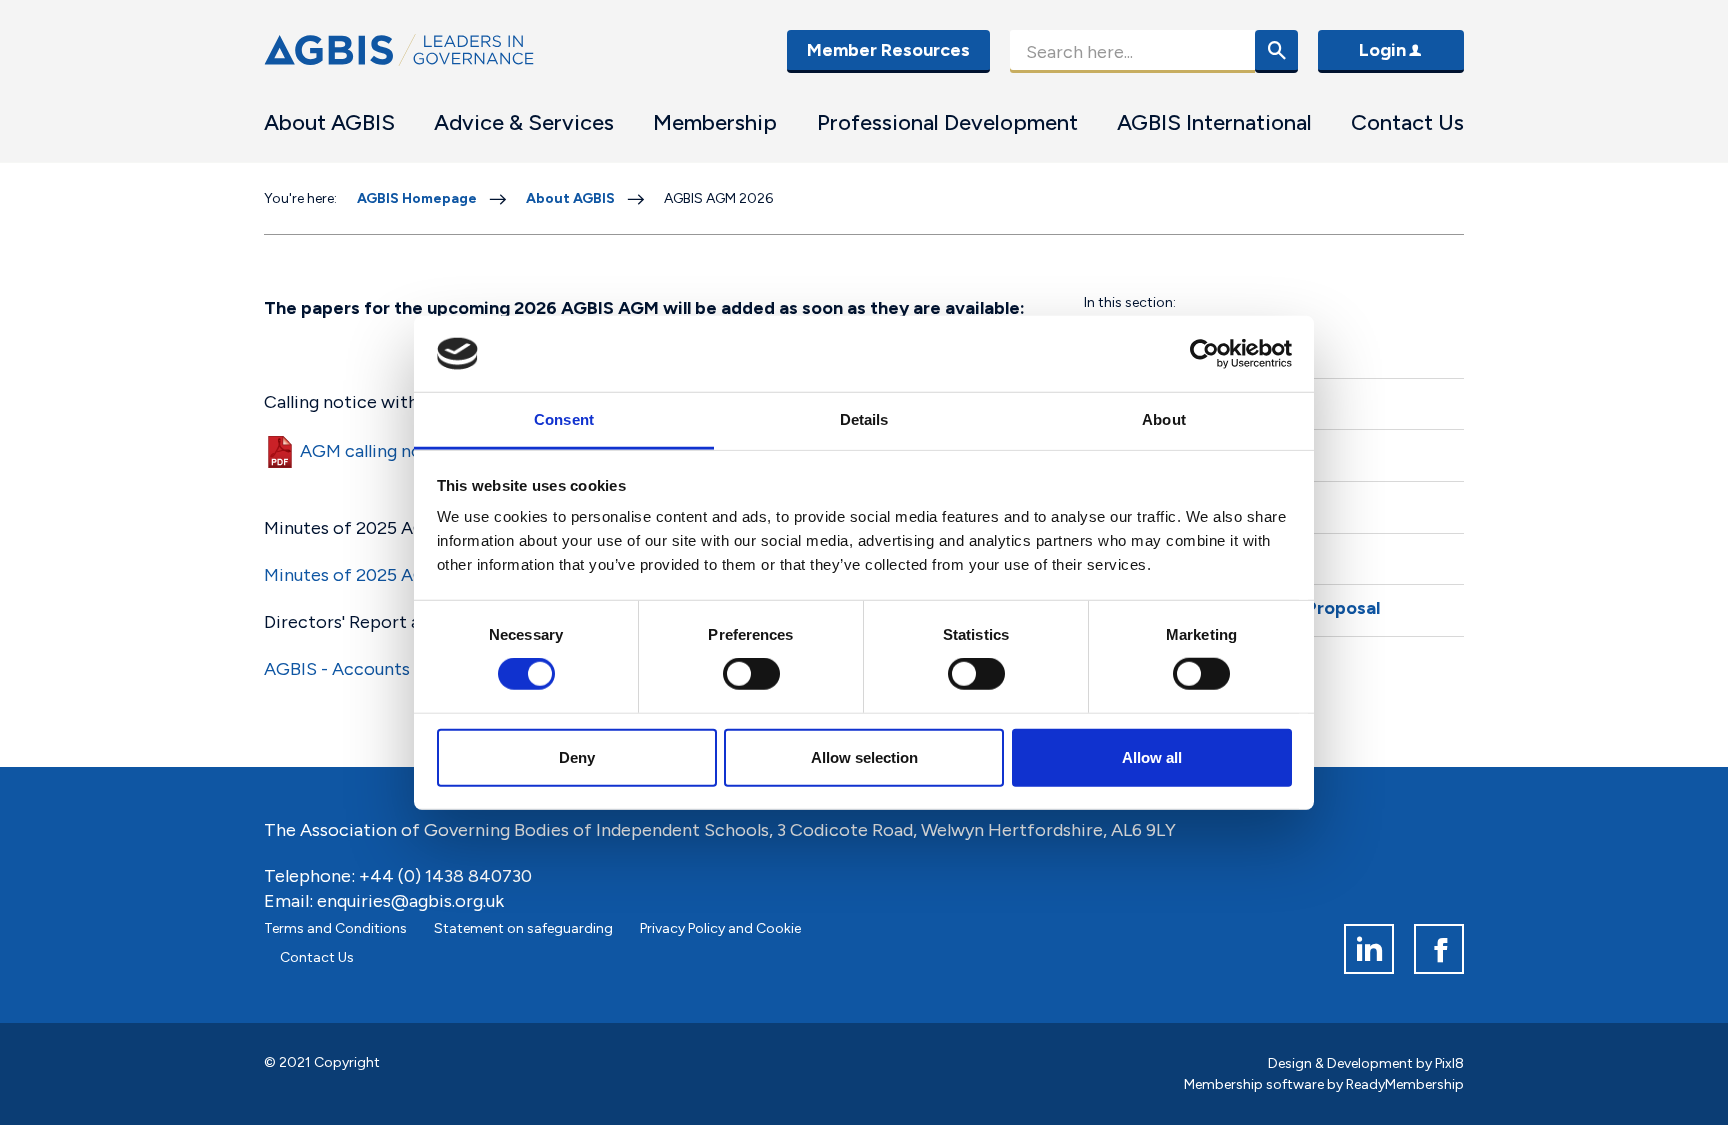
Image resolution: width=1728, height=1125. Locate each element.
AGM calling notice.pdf (391, 451)
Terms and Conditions (335, 928)
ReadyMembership (1405, 1084)
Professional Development (947, 122)
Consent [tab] (564, 419)
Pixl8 (1449, 1063)
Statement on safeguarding (523, 928)
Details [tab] (864, 419)
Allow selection (864, 756)
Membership (715, 122)
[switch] (751, 674)
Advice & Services (524, 122)
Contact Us (1407, 122)
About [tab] (1164, 419)
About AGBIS (329, 122)
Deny (577, 756)
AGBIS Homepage (417, 198)
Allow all (1152, 756)
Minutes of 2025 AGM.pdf (369, 575)
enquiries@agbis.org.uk (410, 901)
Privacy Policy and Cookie (720, 928)
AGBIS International (1214, 122)
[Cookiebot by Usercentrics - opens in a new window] (1204, 354)
